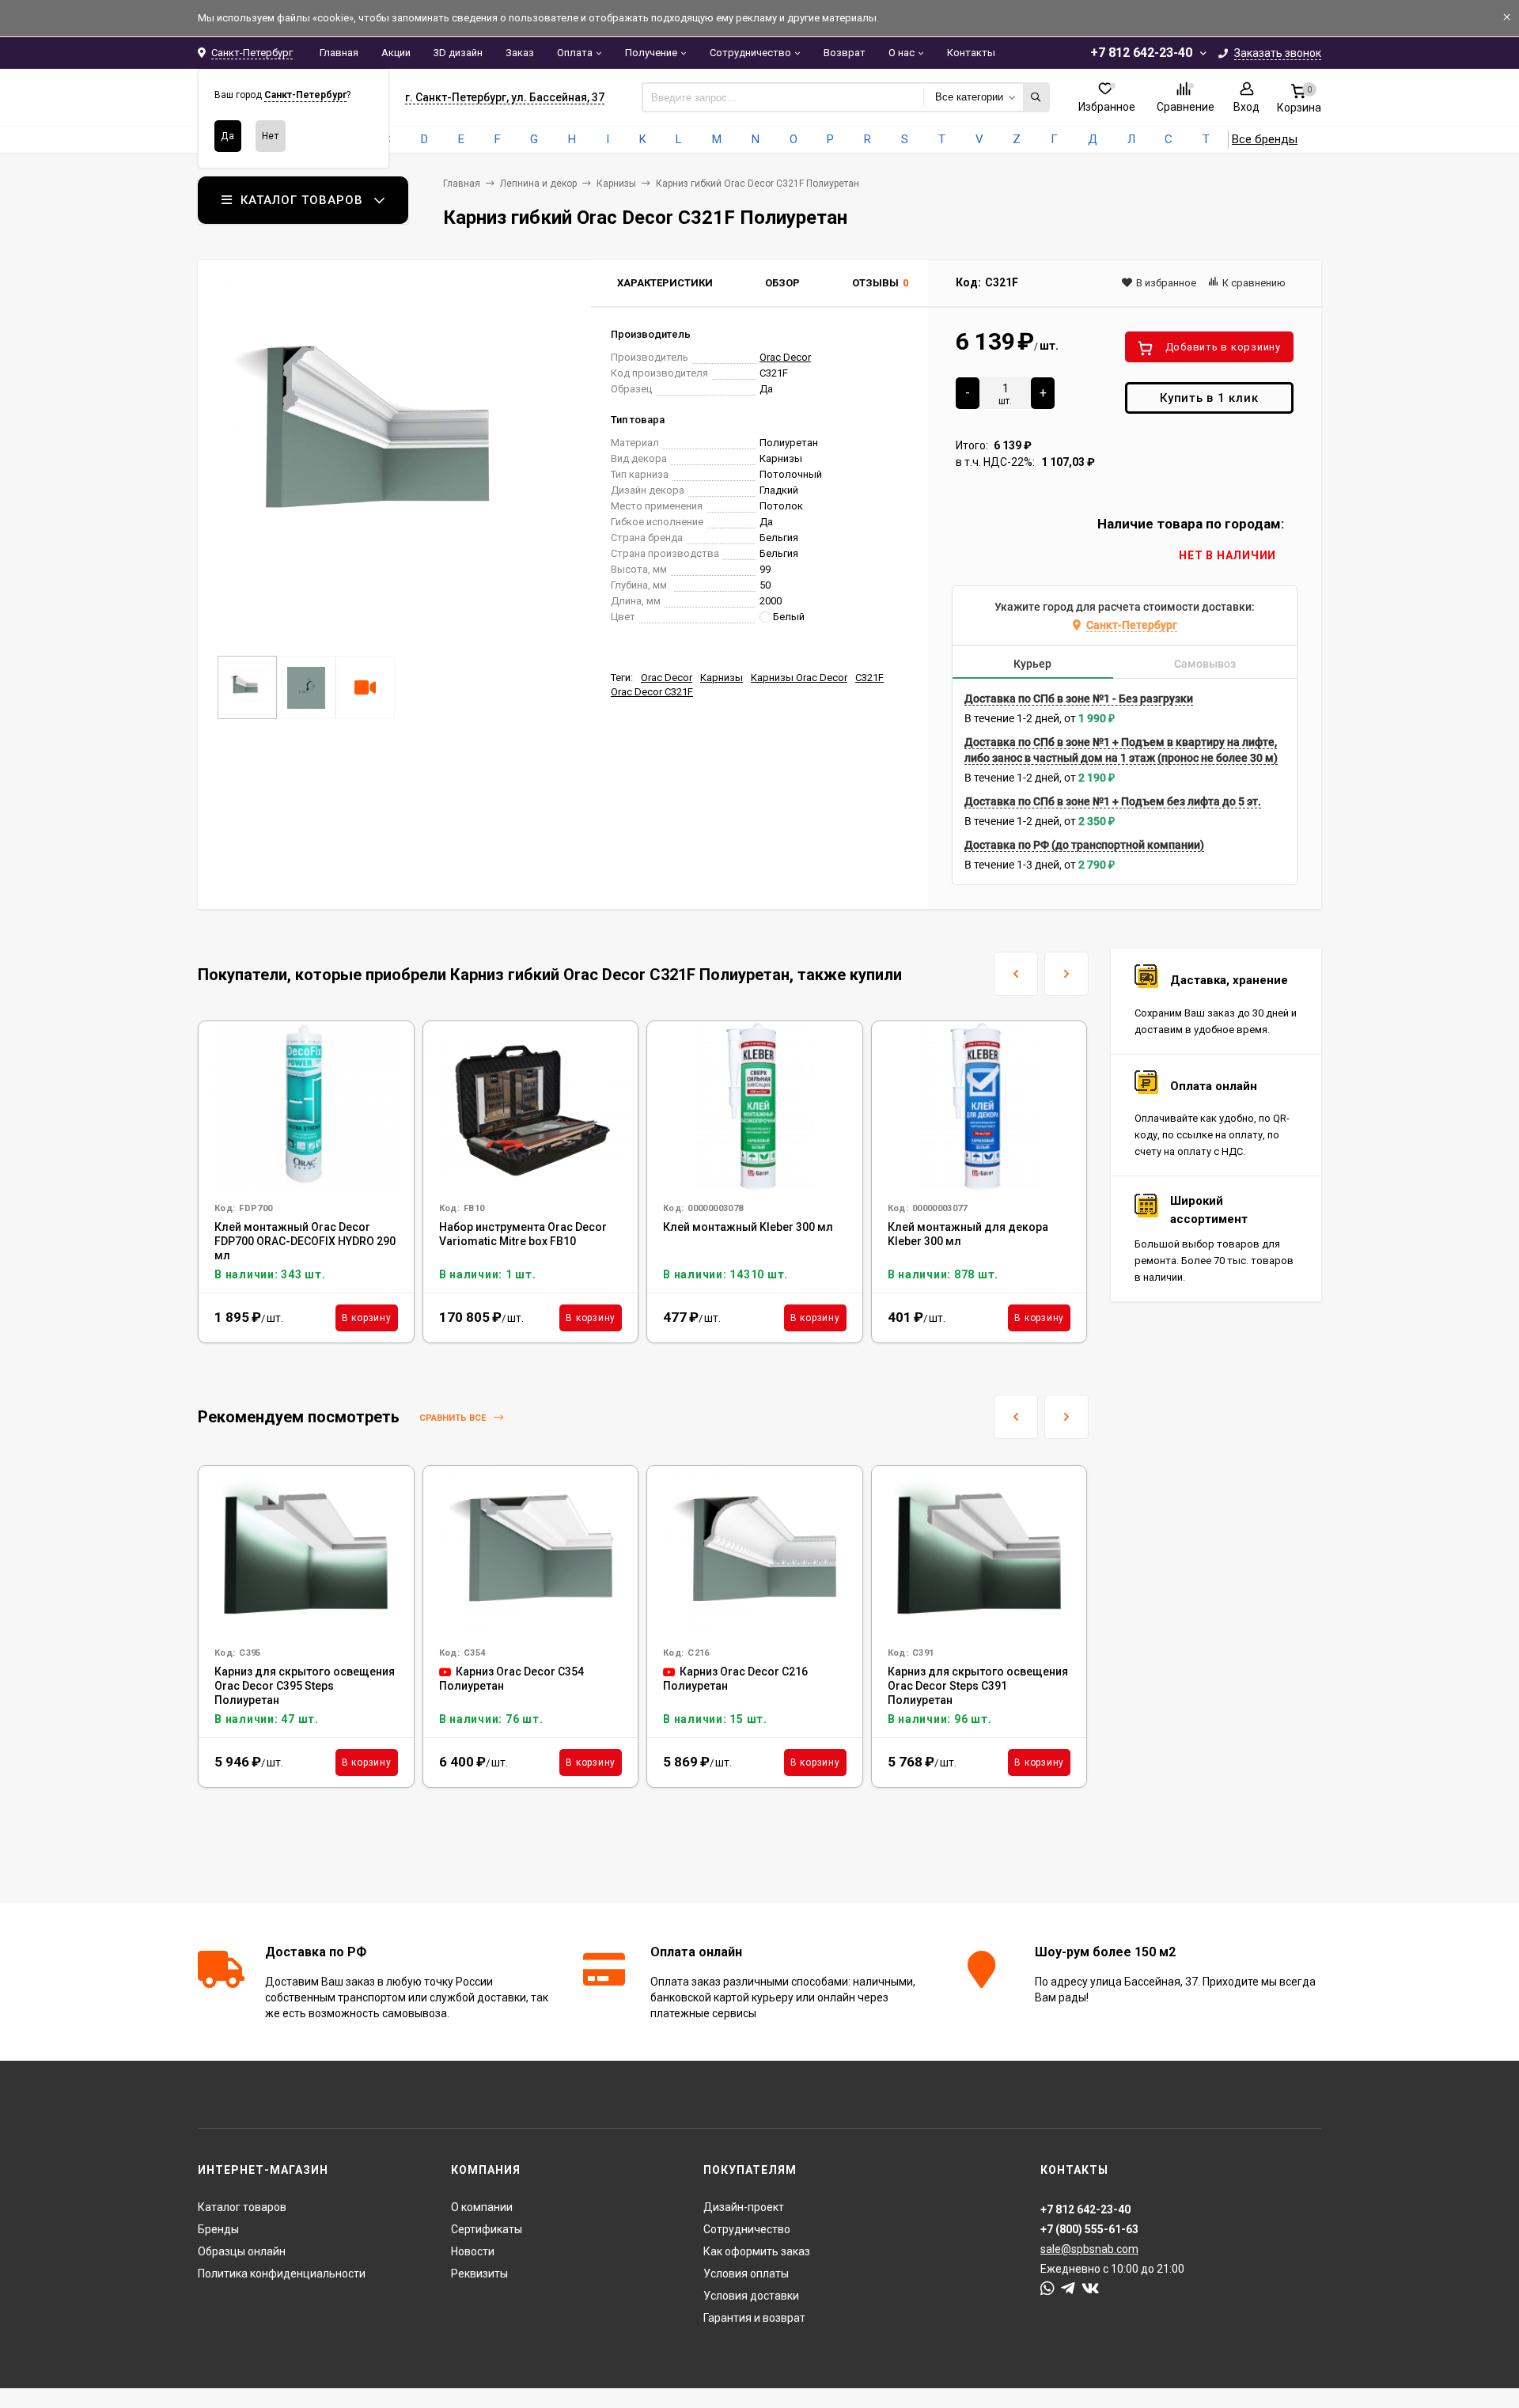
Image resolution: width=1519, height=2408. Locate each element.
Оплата (575, 53)
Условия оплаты (746, 2274)
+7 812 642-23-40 (1141, 53)
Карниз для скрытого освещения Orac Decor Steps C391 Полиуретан (978, 1686)
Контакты (971, 53)
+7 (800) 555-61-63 (1089, 2229)
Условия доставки (751, 2296)
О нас (902, 53)
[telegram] (1068, 2289)
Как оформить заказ (757, 2251)
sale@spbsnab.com (1089, 2249)
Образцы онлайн (242, 2251)
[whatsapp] (1047, 2289)
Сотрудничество (750, 53)
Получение (651, 53)
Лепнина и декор (538, 184)
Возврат (845, 53)
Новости (473, 2251)
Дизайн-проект (744, 2207)
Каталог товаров (242, 2207)
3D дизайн (458, 53)
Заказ (520, 53)
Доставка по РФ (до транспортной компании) (1084, 845)
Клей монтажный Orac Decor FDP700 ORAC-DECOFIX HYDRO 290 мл (305, 1241)
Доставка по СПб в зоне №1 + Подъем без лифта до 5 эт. (1113, 801)
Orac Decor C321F (652, 692)
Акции (396, 53)
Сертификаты (487, 2229)
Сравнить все (454, 1418)
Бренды (218, 2229)
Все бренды (1265, 139)
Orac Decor (785, 357)
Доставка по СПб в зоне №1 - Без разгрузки (1079, 699)
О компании (482, 2207)
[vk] (1091, 2289)
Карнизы (616, 184)
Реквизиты (479, 2274)
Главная (339, 53)
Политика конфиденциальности (282, 2274)
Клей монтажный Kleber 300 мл (748, 1227)
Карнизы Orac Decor (799, 678)
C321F (869, 678)
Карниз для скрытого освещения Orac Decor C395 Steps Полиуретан (305, 1686)
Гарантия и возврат (754, 2318)
